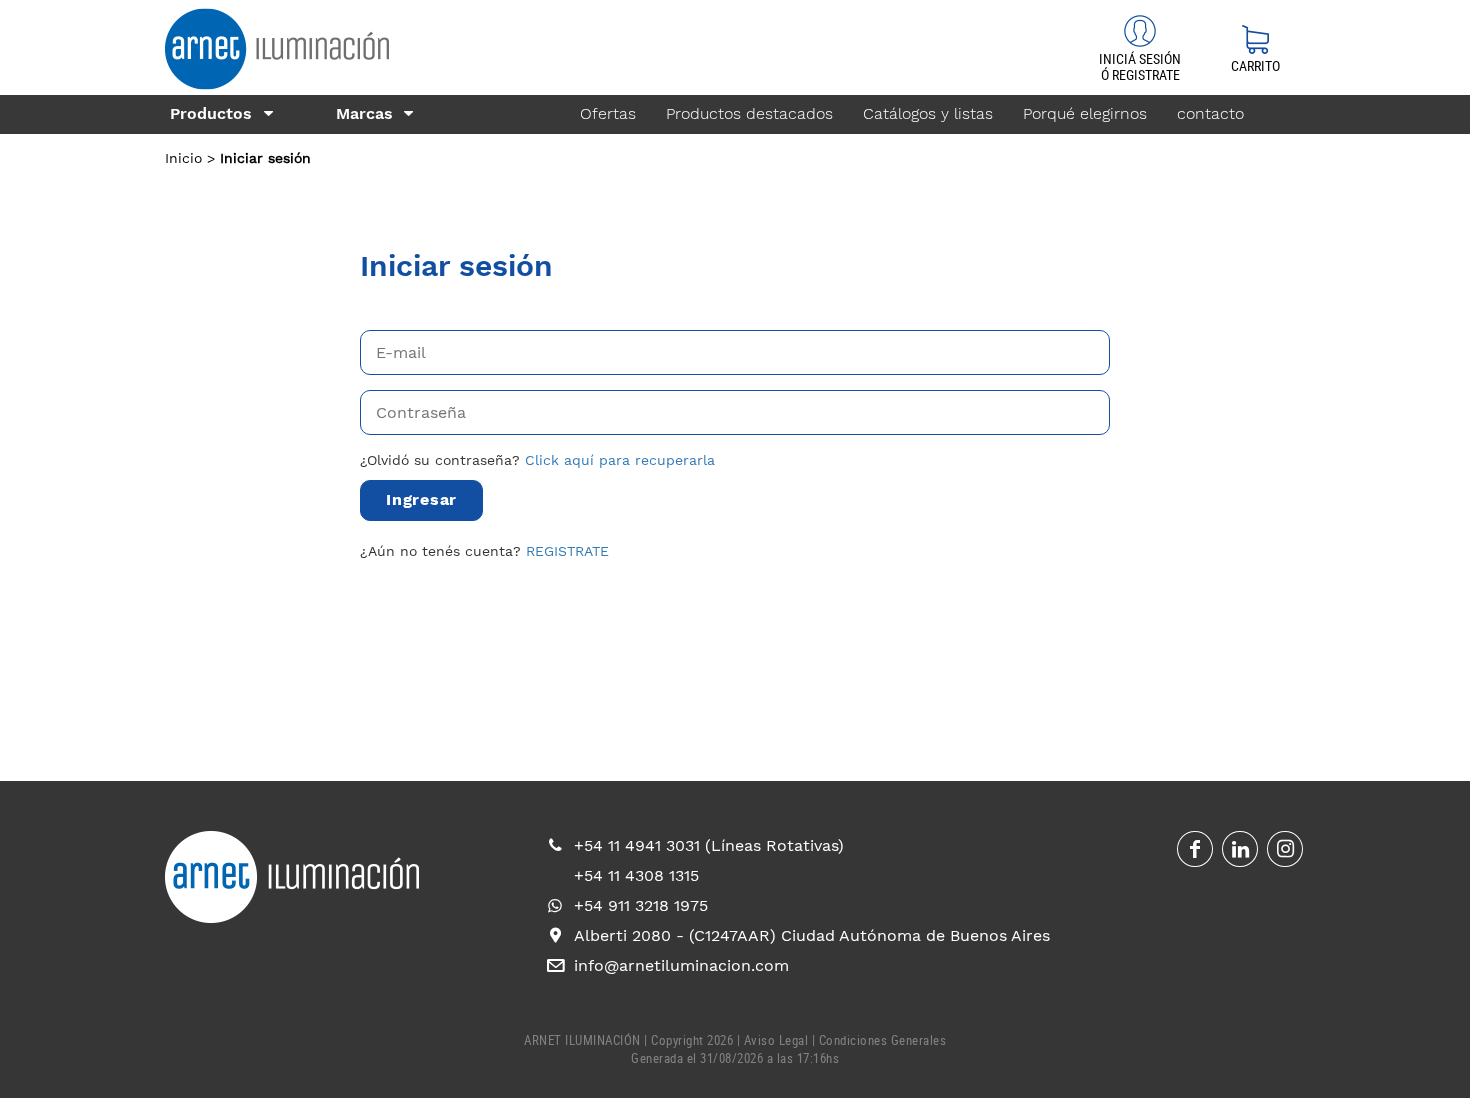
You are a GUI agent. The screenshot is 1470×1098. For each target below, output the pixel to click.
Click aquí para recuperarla (620, 460)
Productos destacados (749, 113)
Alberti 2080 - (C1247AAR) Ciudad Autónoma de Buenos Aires (812, 935)
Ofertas (608, 113)
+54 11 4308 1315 (636, 875)
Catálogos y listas (928, 113)
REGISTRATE (567, 551)
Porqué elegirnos (1085, 113)
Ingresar (421, 499)
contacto (1210, 113)
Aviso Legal (776, 1040)
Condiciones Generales (883, 1040)
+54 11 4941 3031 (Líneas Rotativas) (709, 845)
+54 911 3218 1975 (641, 905)
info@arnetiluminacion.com (681, 965)
